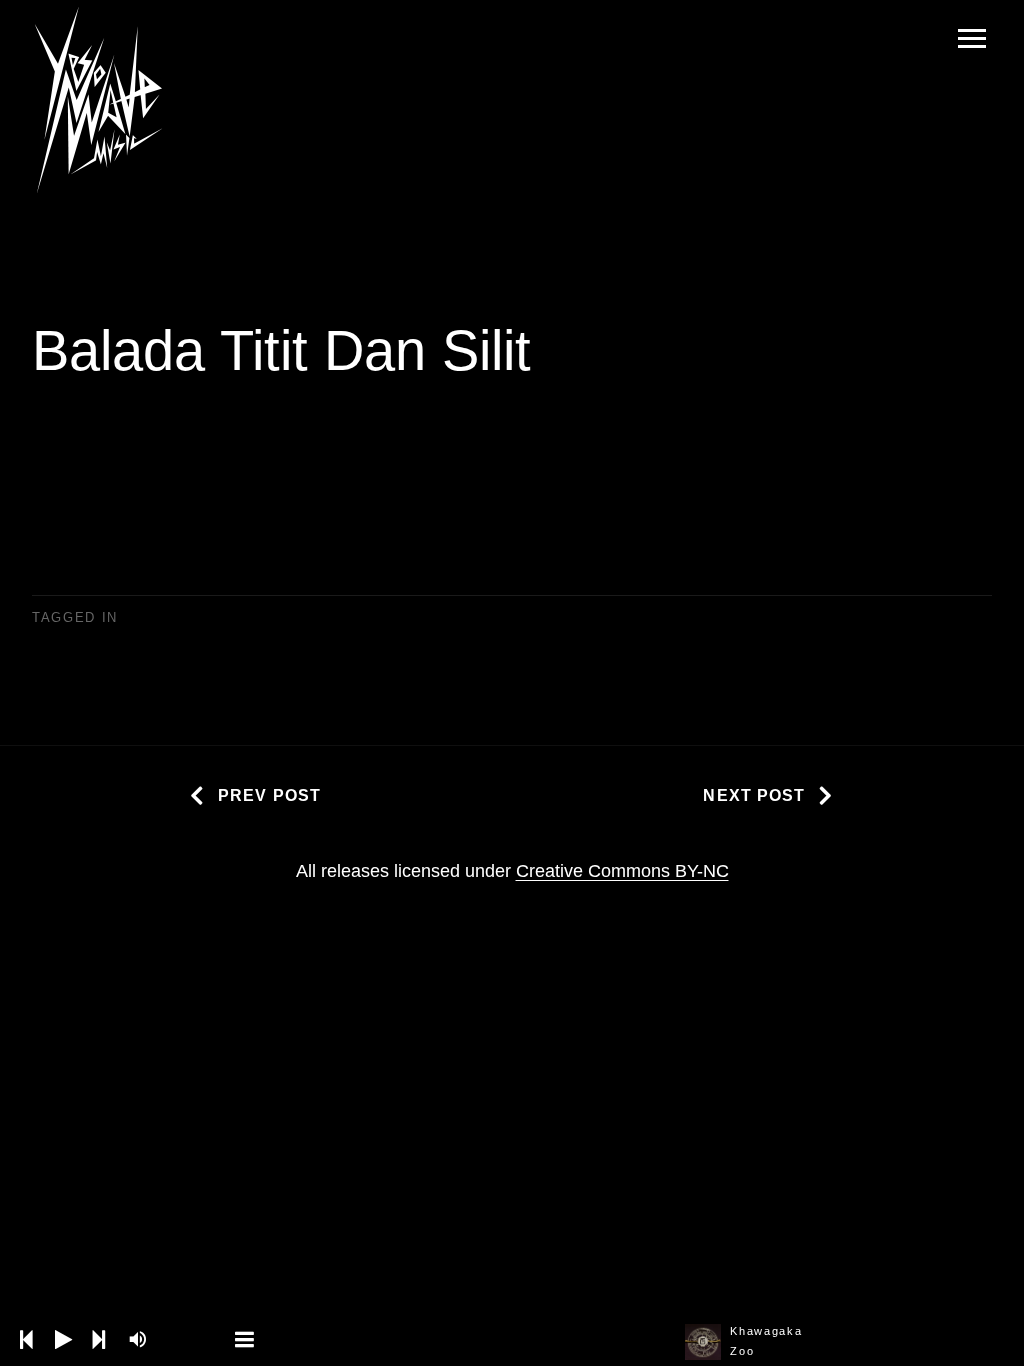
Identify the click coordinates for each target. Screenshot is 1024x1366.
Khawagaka (766, 1331)
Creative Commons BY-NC (622, 871)
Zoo (742, 1351)
